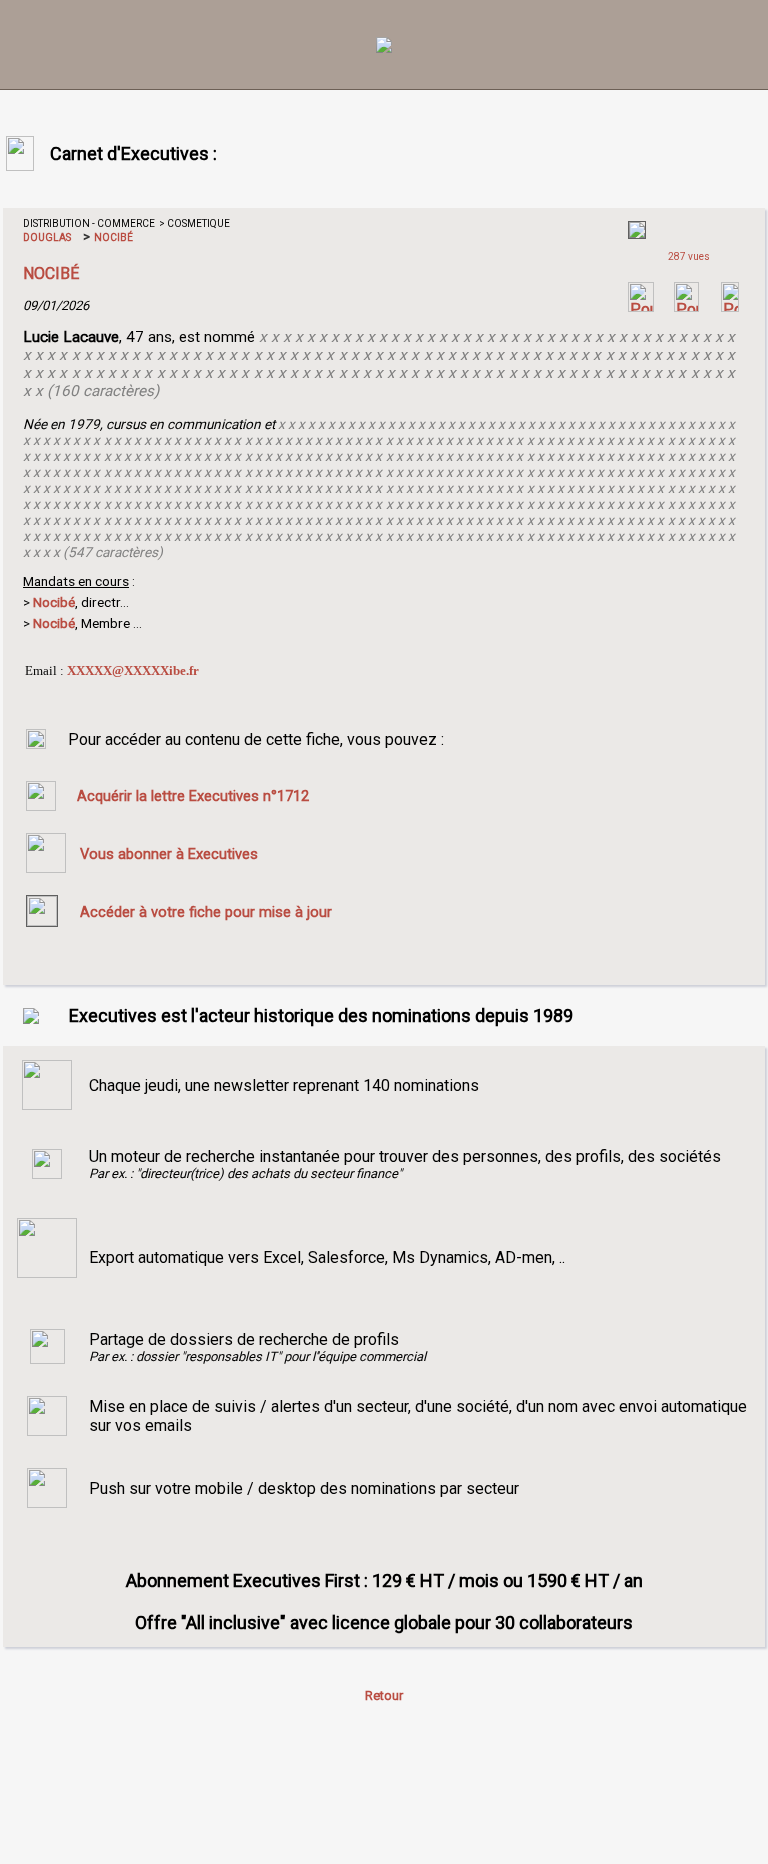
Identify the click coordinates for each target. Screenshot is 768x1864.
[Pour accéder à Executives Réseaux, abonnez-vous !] (641, 306)
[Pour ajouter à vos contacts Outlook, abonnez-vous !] (686, 306)
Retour (384, 1695)
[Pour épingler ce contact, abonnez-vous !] (730, 306)
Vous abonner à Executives (169, 854)
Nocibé (54, 623)
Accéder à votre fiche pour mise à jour (206, 912)
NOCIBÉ (112, 237)
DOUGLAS (47, 237)
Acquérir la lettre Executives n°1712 (193, 796)
